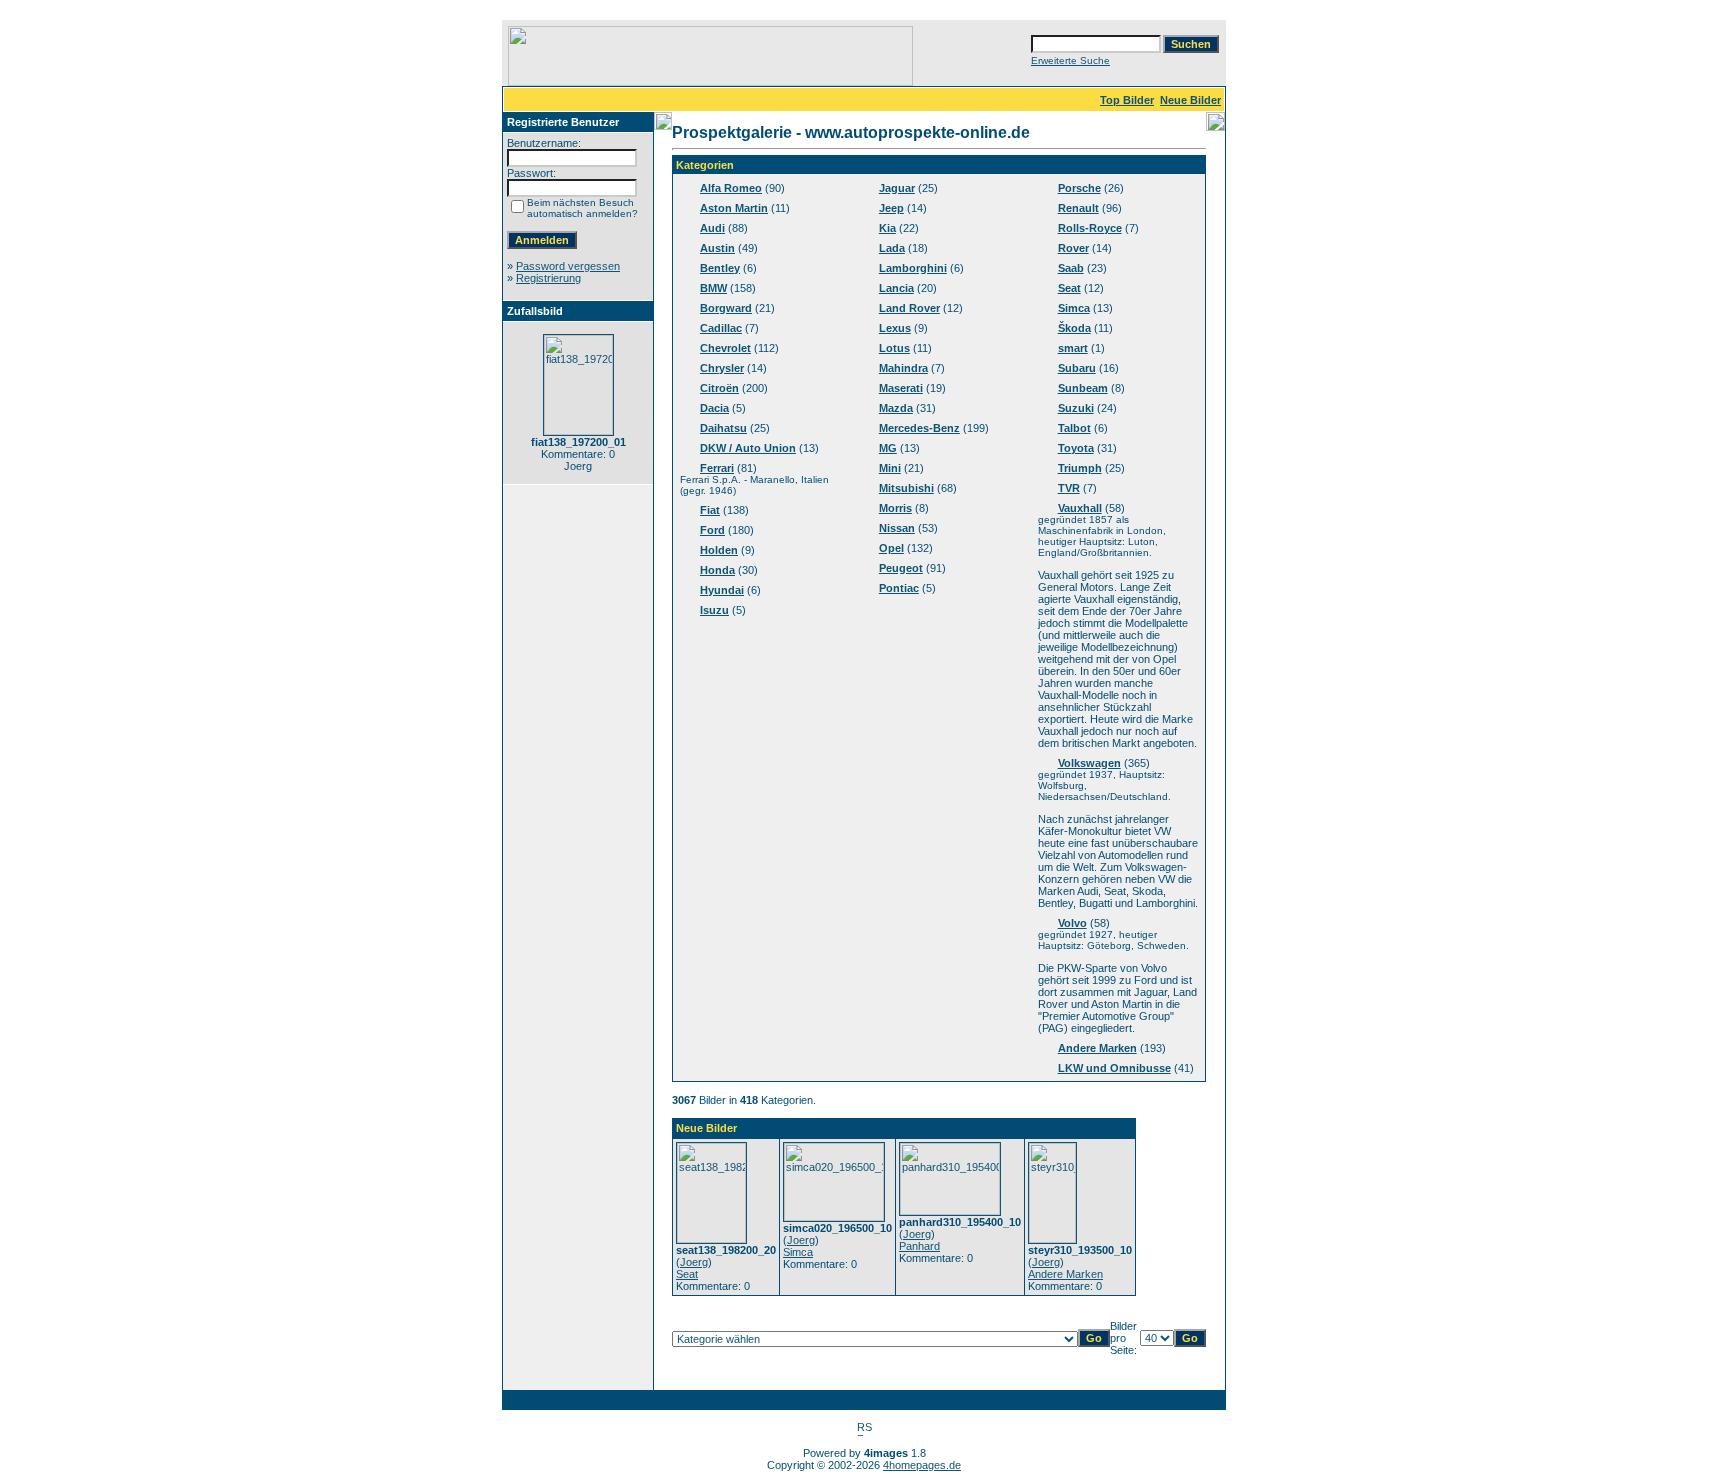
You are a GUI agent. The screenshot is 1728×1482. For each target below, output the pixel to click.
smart (1073, 348)
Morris (895, 508)
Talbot (1074, 428)
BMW (713, 288)
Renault (1078, 208)
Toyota (1076, 448)
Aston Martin (734, 208)
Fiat (710, 510)
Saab (1071, 268)
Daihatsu (723, 428)
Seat (1069, 288)
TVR (1069, 488)
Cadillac (721, 328)
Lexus (895, 328)
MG (888, 448)
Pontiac (899, 588)
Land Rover (909, 308)
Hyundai (722, 590)
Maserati (901, 388)
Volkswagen (1089, 763)
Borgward (726, 308)
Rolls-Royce (1090, 228)
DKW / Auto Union (748, 448)
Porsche (1079, 188)
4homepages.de (922, 1465)
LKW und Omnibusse (1114, 1068)
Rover (1073, 248)
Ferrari (717, 468)
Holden (719, 550)
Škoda (1074, 328)
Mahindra (903, 368)
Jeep (891, 208)
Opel (891, 548)
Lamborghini (913, 268)
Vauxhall (1080, 508)
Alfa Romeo (731, 188)
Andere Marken (1097, 1048)
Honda (717, 570)
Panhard (919, 1246)
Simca (1074, 308)
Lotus (894, 348)
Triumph (1080, 468)
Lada (892, 248)
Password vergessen (568, 266)
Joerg (694, 1262)
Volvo (1072, 923)
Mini (890, 468)
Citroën (719, 388)
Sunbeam (1083, 388)
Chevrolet (725, 348)
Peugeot (901, 568)
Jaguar (897, 188)
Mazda (896, 408)
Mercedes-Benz (919, 428)
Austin (717, 248)
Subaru (1077, 368)
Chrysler (722, 368)
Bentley (720, 268)
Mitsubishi (906, 488)
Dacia (714, 408)
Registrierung (548, 278)
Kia (887, 228)
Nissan (897, 528)
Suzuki (1076, 408)
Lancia (896, 288)
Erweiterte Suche (1070, 60)
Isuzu (714, 610)
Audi (712, 228)
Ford (712, 530)
